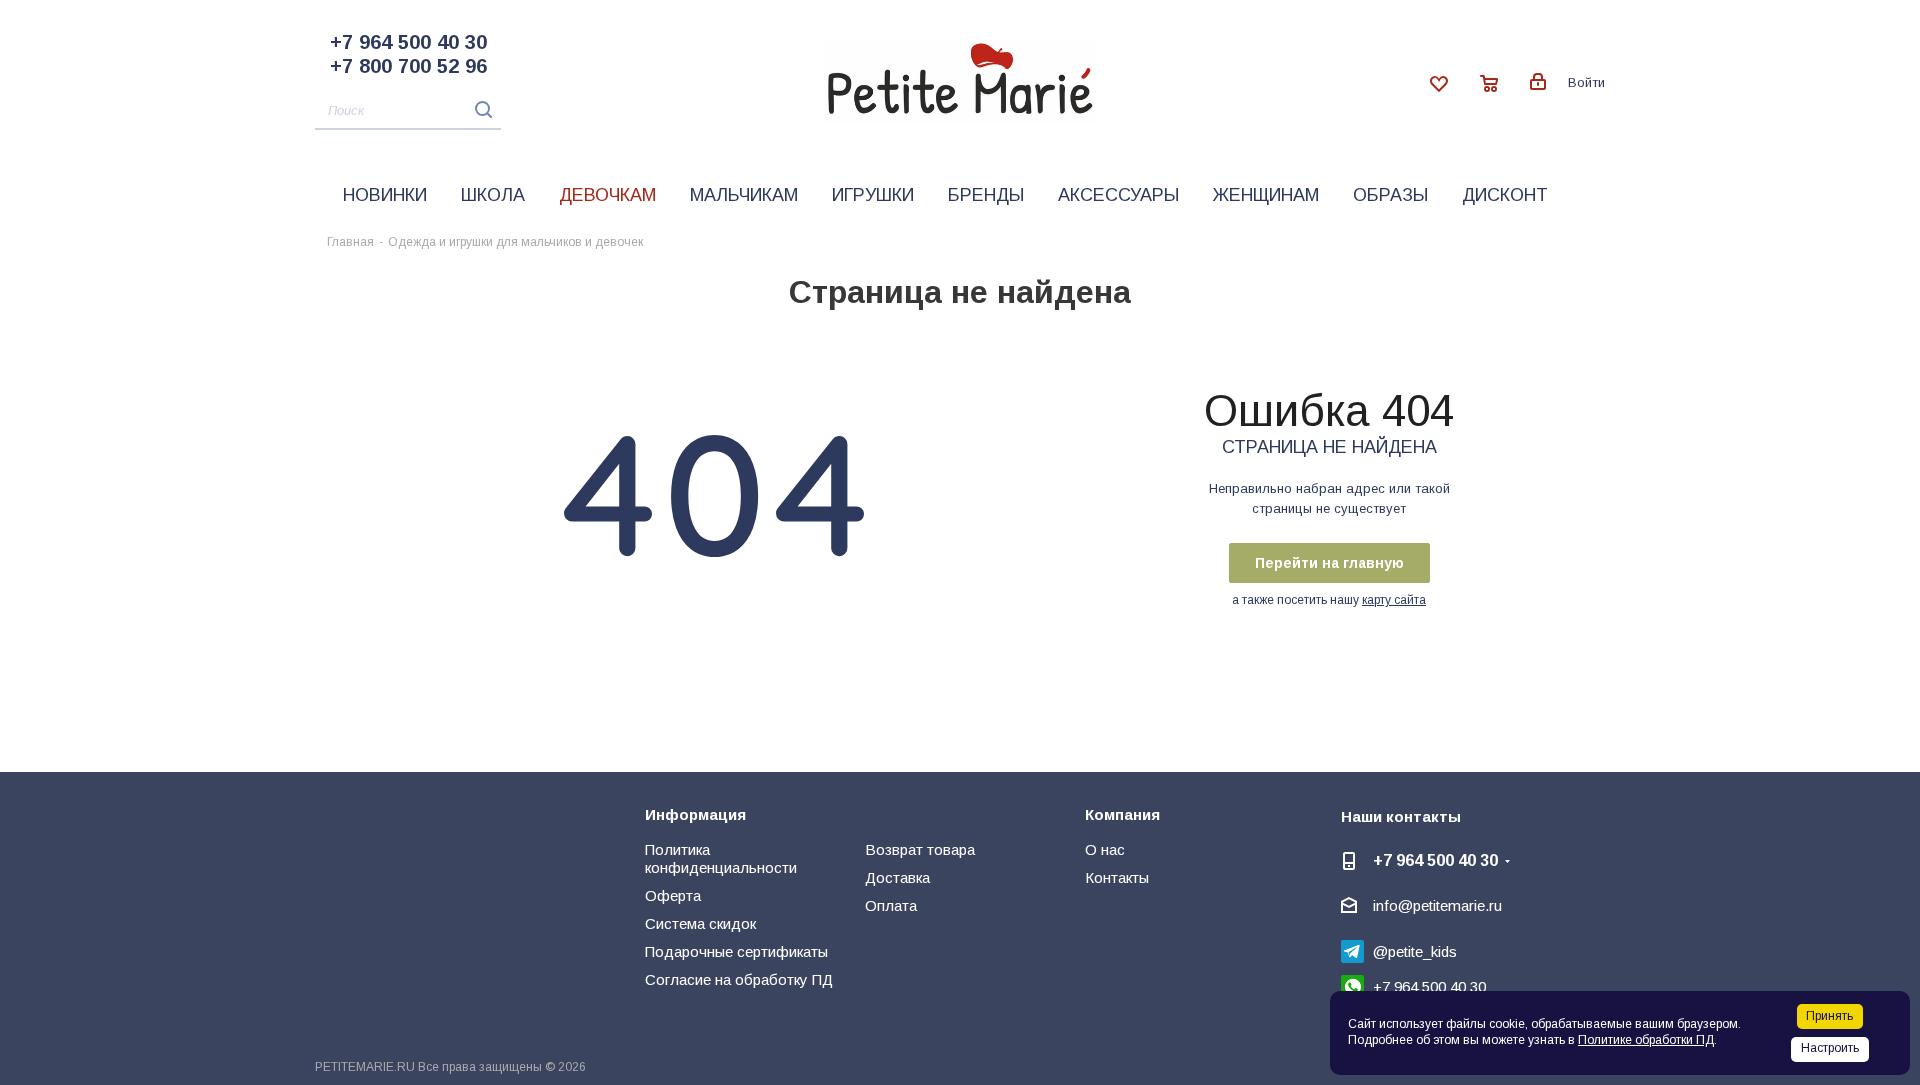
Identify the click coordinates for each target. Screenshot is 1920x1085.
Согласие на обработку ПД (739, 979)
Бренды (986, 195)
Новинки (385, 195)
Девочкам (607, 195)
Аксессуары (1118, 195)
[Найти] (478, 109)
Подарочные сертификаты (736, 951)
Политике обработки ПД (1646, 1040)
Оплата (891, 905)
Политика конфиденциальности (721, 858)
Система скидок (700, 923)
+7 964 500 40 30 (408, 42)
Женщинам (1266, 195)
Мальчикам (744, 195)
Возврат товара (920, 849)
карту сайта (1394, 600)
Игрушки (873, 195)
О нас (1105, 849)
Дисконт (1505, 195)
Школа (493, 195)
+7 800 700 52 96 (408, 66)
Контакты (1117, 877)
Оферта (673, 895)
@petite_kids (1415, 951)
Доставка (897, 877)
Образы (1390, 195)
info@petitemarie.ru (1437, 905)
